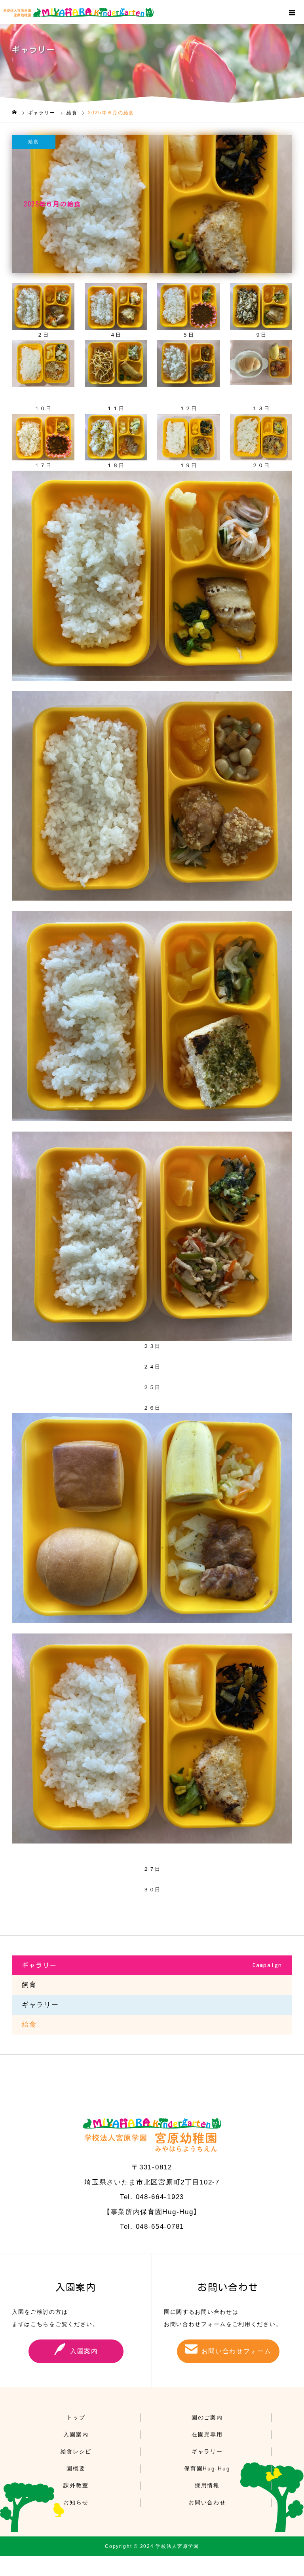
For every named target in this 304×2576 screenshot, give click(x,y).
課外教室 (76, 2485)
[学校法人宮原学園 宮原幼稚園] (154, 12)
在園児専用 (207, 2434)
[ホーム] (14, 113)
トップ (76, 2417)
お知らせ (76, 2502)
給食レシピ (76, 2451)
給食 (33, 142)
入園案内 (84, 2351)
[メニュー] (292, 12)
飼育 (29, 1985)
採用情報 (207, 2485)
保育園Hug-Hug (207, 2468)
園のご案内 (207, 2417)
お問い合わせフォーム (237, 2351)
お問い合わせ (207, 2502)
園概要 (76, 2468)
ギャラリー (40, 2005)
